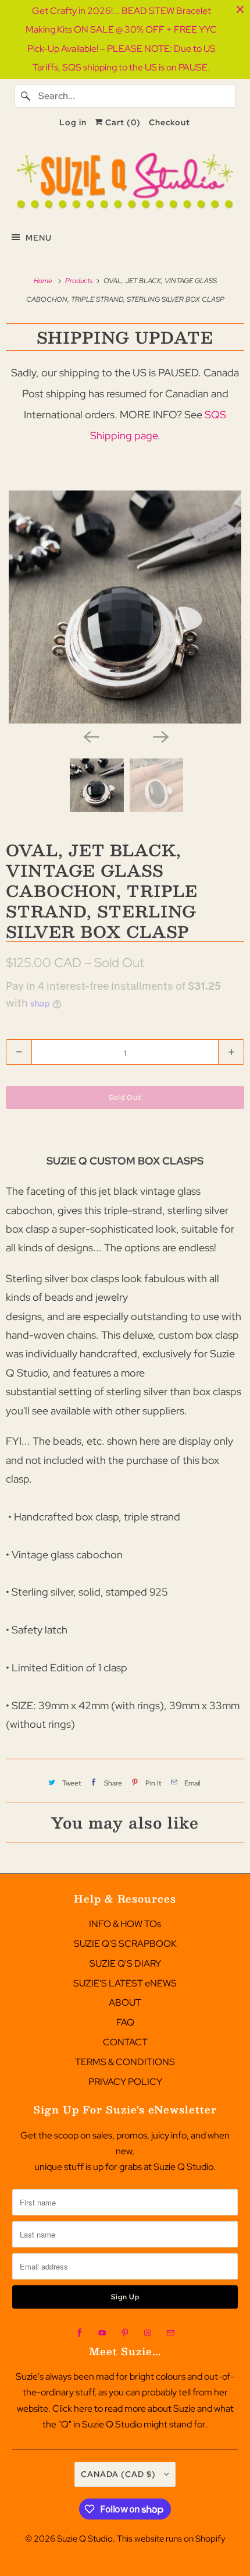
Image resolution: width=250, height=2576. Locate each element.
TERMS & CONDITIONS (125, 2062)
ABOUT (125, 2002)
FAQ (125, 2022)
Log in (73, 122)
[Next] (160, 736)
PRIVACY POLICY (125, 2082)
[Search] (26, 96)
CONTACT (125, 2042)
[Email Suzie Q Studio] (170, 2333)
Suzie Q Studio (85, 2539)
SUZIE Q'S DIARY (125, 1963)
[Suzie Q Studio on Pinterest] (125, 2333)
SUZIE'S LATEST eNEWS (125, 1983)
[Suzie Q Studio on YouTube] (102, 2333)
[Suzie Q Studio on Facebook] (80, 2333)
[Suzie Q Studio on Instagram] (148, 2333)
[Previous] (90, 736)
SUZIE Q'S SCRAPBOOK (125, 1944)
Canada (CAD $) (119, 2474)
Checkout (169, 122)
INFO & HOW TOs (125, 1924)
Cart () (122, 122)
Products (80, 281)
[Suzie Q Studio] (125, 181)
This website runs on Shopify (171, 2539)
